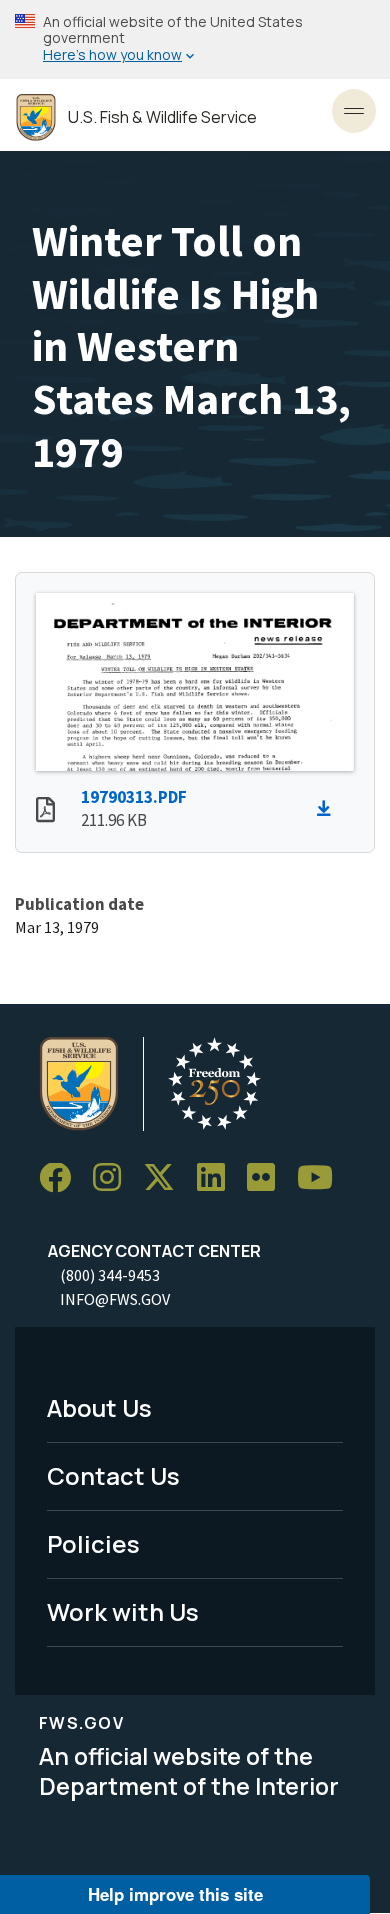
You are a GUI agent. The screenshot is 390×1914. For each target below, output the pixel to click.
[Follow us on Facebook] (62, 1178)
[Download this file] (329, 809)
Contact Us (113, 1475)
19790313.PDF (134, 797)
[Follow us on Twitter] (166, 1178)
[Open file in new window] (45, 812)
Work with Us (123, 1611)
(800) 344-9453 (110, 1275)
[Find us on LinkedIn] (218, 1178)
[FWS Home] (36, 117)
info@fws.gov (115, 1299)
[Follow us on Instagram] (114, 1178)
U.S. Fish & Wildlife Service (162, 117)
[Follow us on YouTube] (322, 1178)
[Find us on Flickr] (268, 1178)
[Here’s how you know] (195, 39)
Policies (93, 1543)
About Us (99, 1407)
